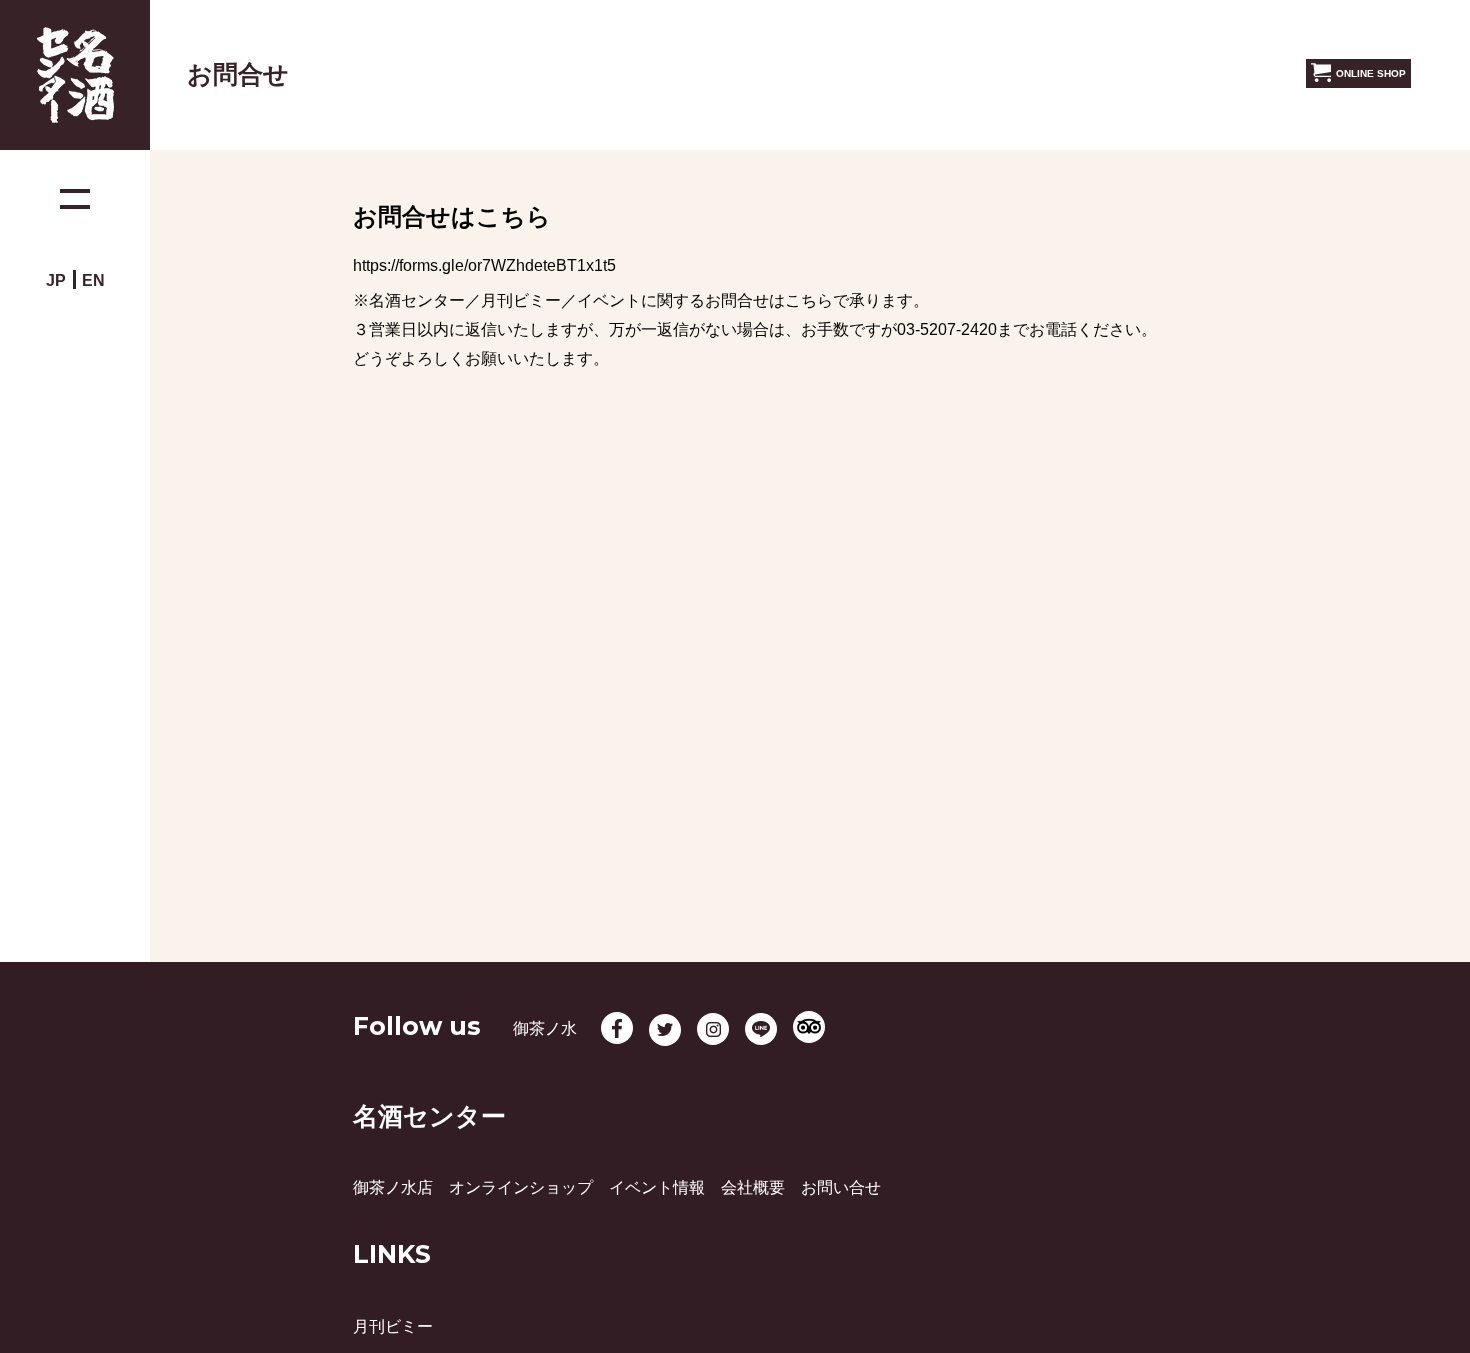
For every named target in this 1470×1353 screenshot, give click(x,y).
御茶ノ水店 (393, 1187)
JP (56, 280)
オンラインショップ (521, 1187)
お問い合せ (841, 1187)
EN (93, 280)
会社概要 (753, 1187)
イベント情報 (657, 1187)
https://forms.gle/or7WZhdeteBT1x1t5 (484, 265)
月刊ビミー (393, 1326)
